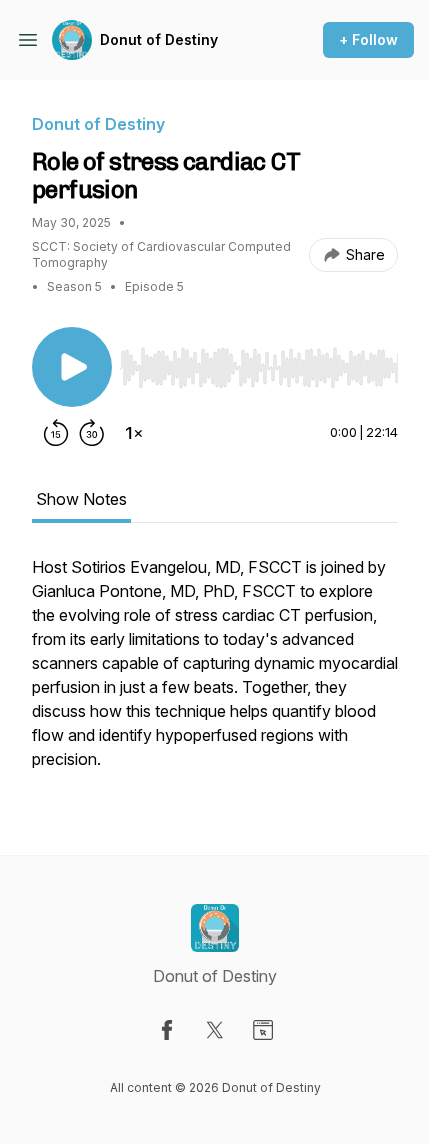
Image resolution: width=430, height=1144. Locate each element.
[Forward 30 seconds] (92, 433)
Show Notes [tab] (81, 499)
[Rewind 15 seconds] (56, 433)
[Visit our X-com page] (215, 1030)
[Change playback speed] (134, 433)
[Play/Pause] (72, 367)
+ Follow (368, 39)
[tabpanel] (215, 673)
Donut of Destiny (159, 39)
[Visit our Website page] (263, 1030)
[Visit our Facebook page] (167, 1030)
